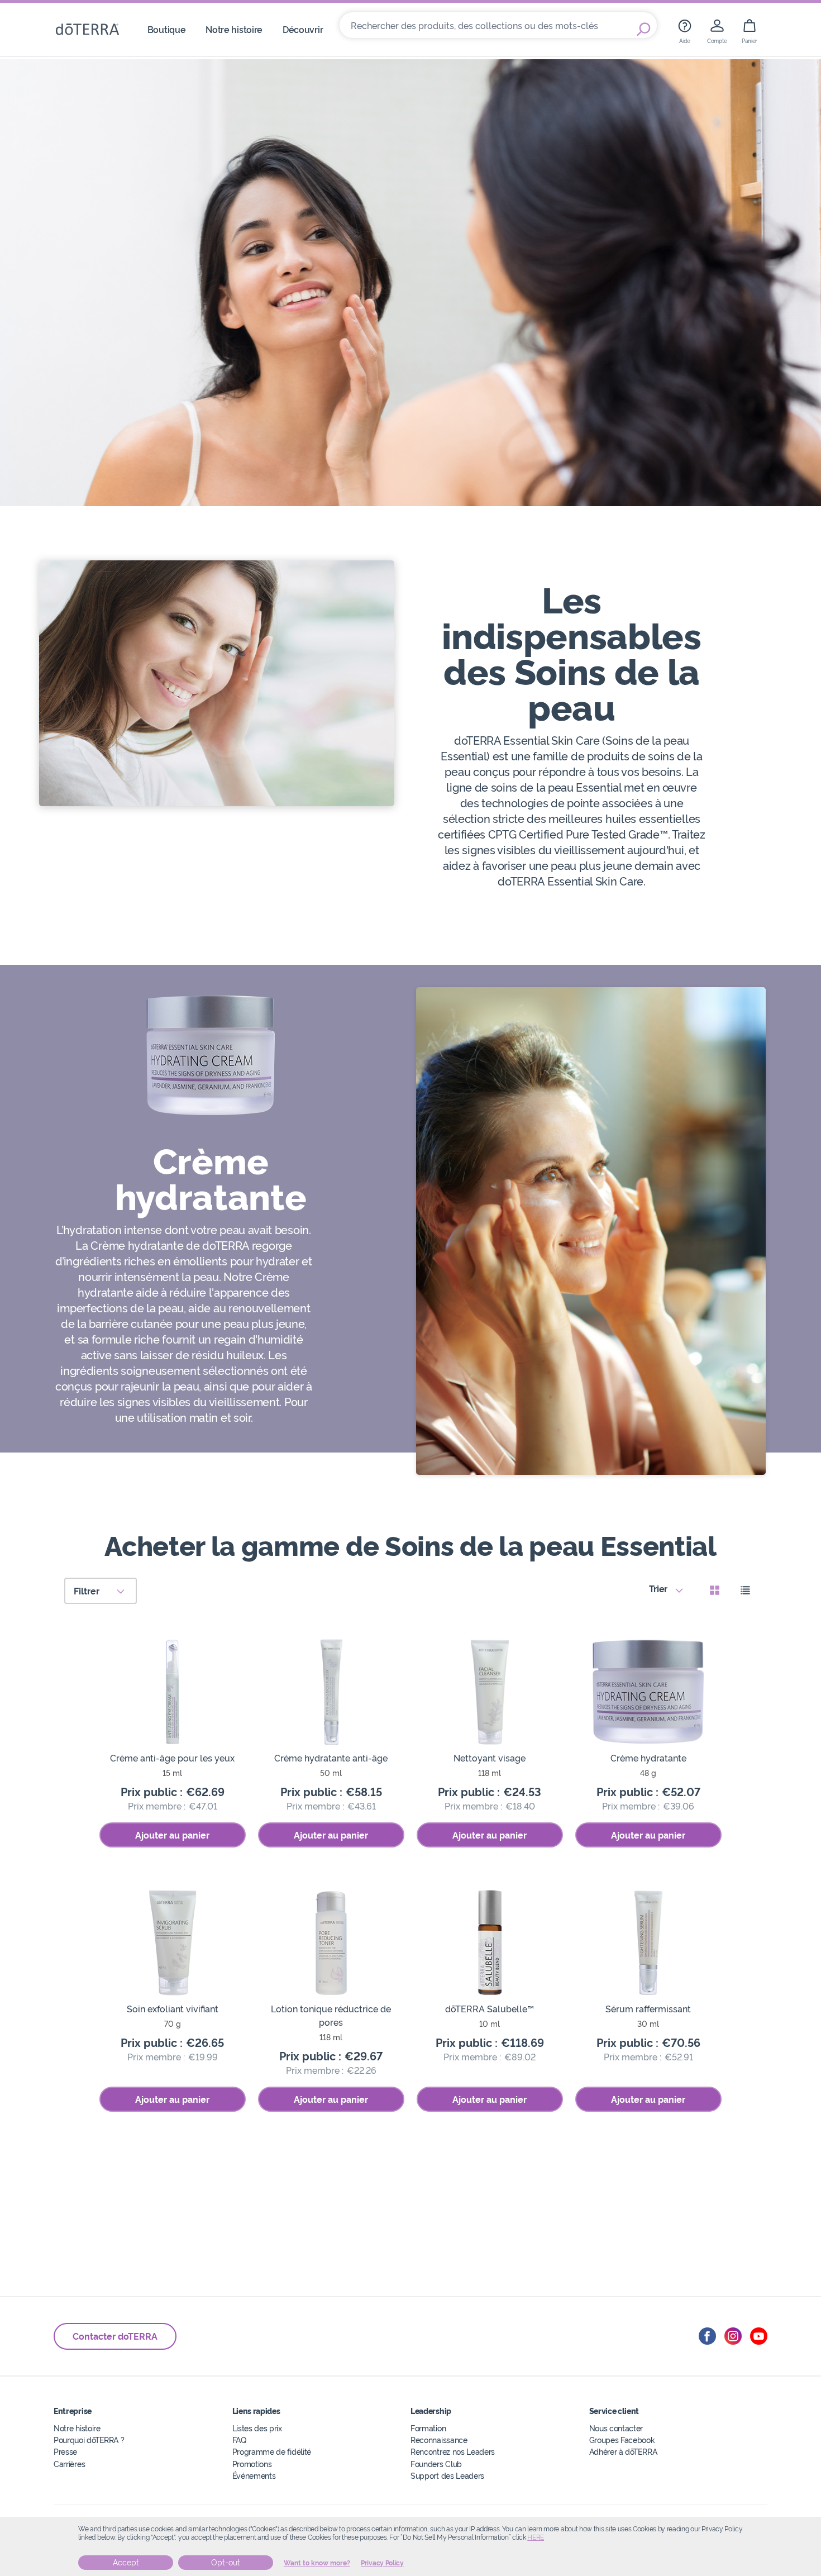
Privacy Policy (382, 2563)
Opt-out (226, 2563)
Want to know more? (317, 2563)
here (536, 2537)
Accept (126, 2563)
